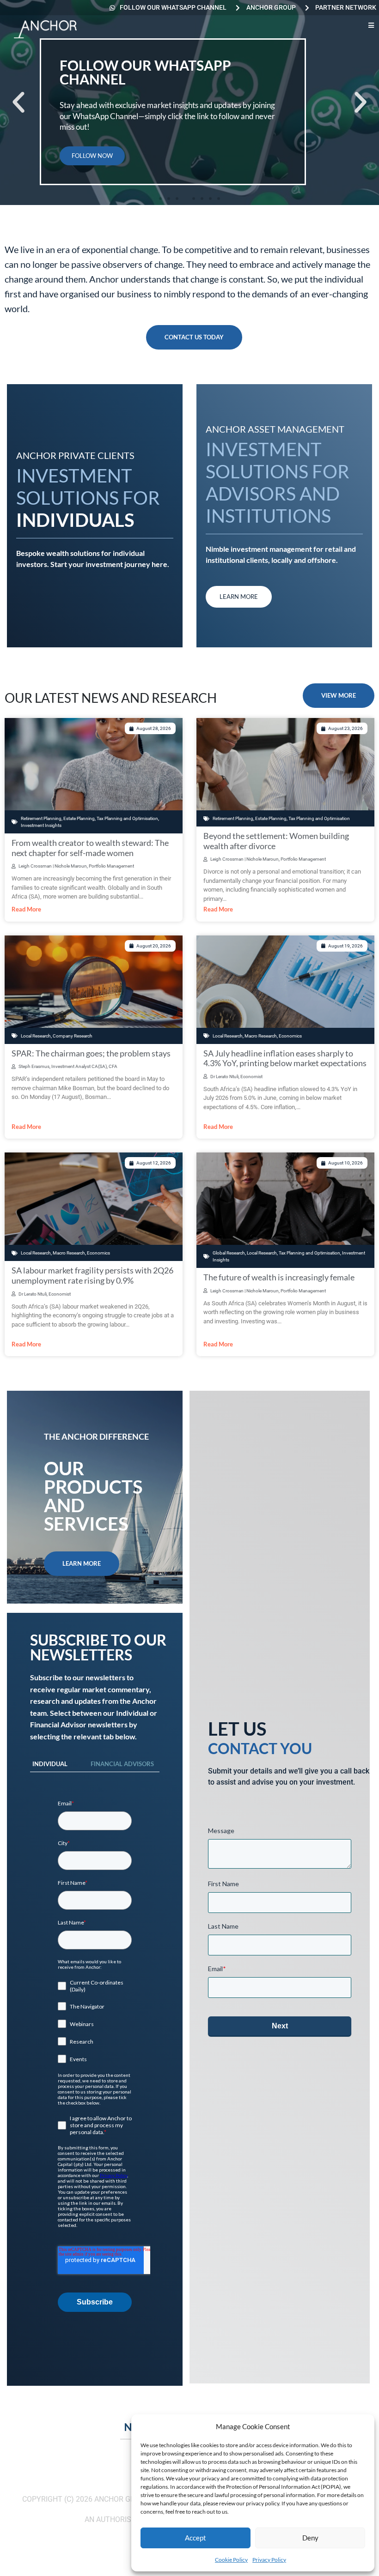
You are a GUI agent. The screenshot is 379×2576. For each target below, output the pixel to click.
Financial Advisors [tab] (122, 1764)
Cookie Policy (231, 2560)
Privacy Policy (269, 2560)
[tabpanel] (95, 2056)
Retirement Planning (41, 818)
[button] (18, 103)
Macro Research (261, 1036)
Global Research (229, 1253)
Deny (310, 2538)
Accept (196, 2538)
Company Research (73, 1036)
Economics (290, 1036)
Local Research (36, 1036)
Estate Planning (79, 818)
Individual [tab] (50, 1764)
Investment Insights (41, 825)
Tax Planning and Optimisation (127, 818)
